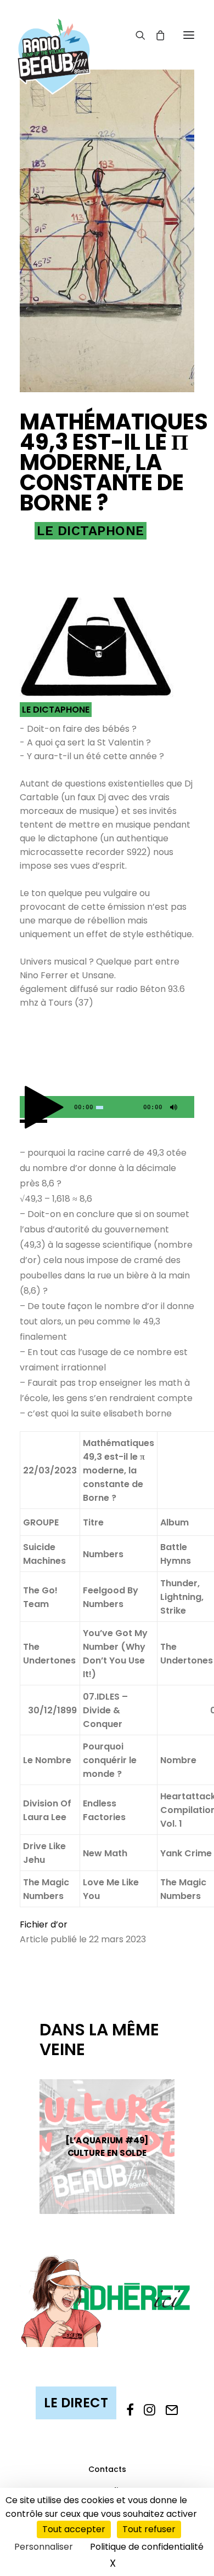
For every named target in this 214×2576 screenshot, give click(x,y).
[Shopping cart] (155, 35)
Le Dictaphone (91, 531)
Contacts (107, 2469)
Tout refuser (149, 2529)
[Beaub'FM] (54, 42)
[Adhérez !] (107, 2300)
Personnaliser (44, 2547)
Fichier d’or (44, 1924)
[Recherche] (136, 35)
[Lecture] (27, 1110)
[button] (189, 35)
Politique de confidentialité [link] (147, 2547)
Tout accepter (74, 2529)
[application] (107, 1107)
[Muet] (172, 1110)
